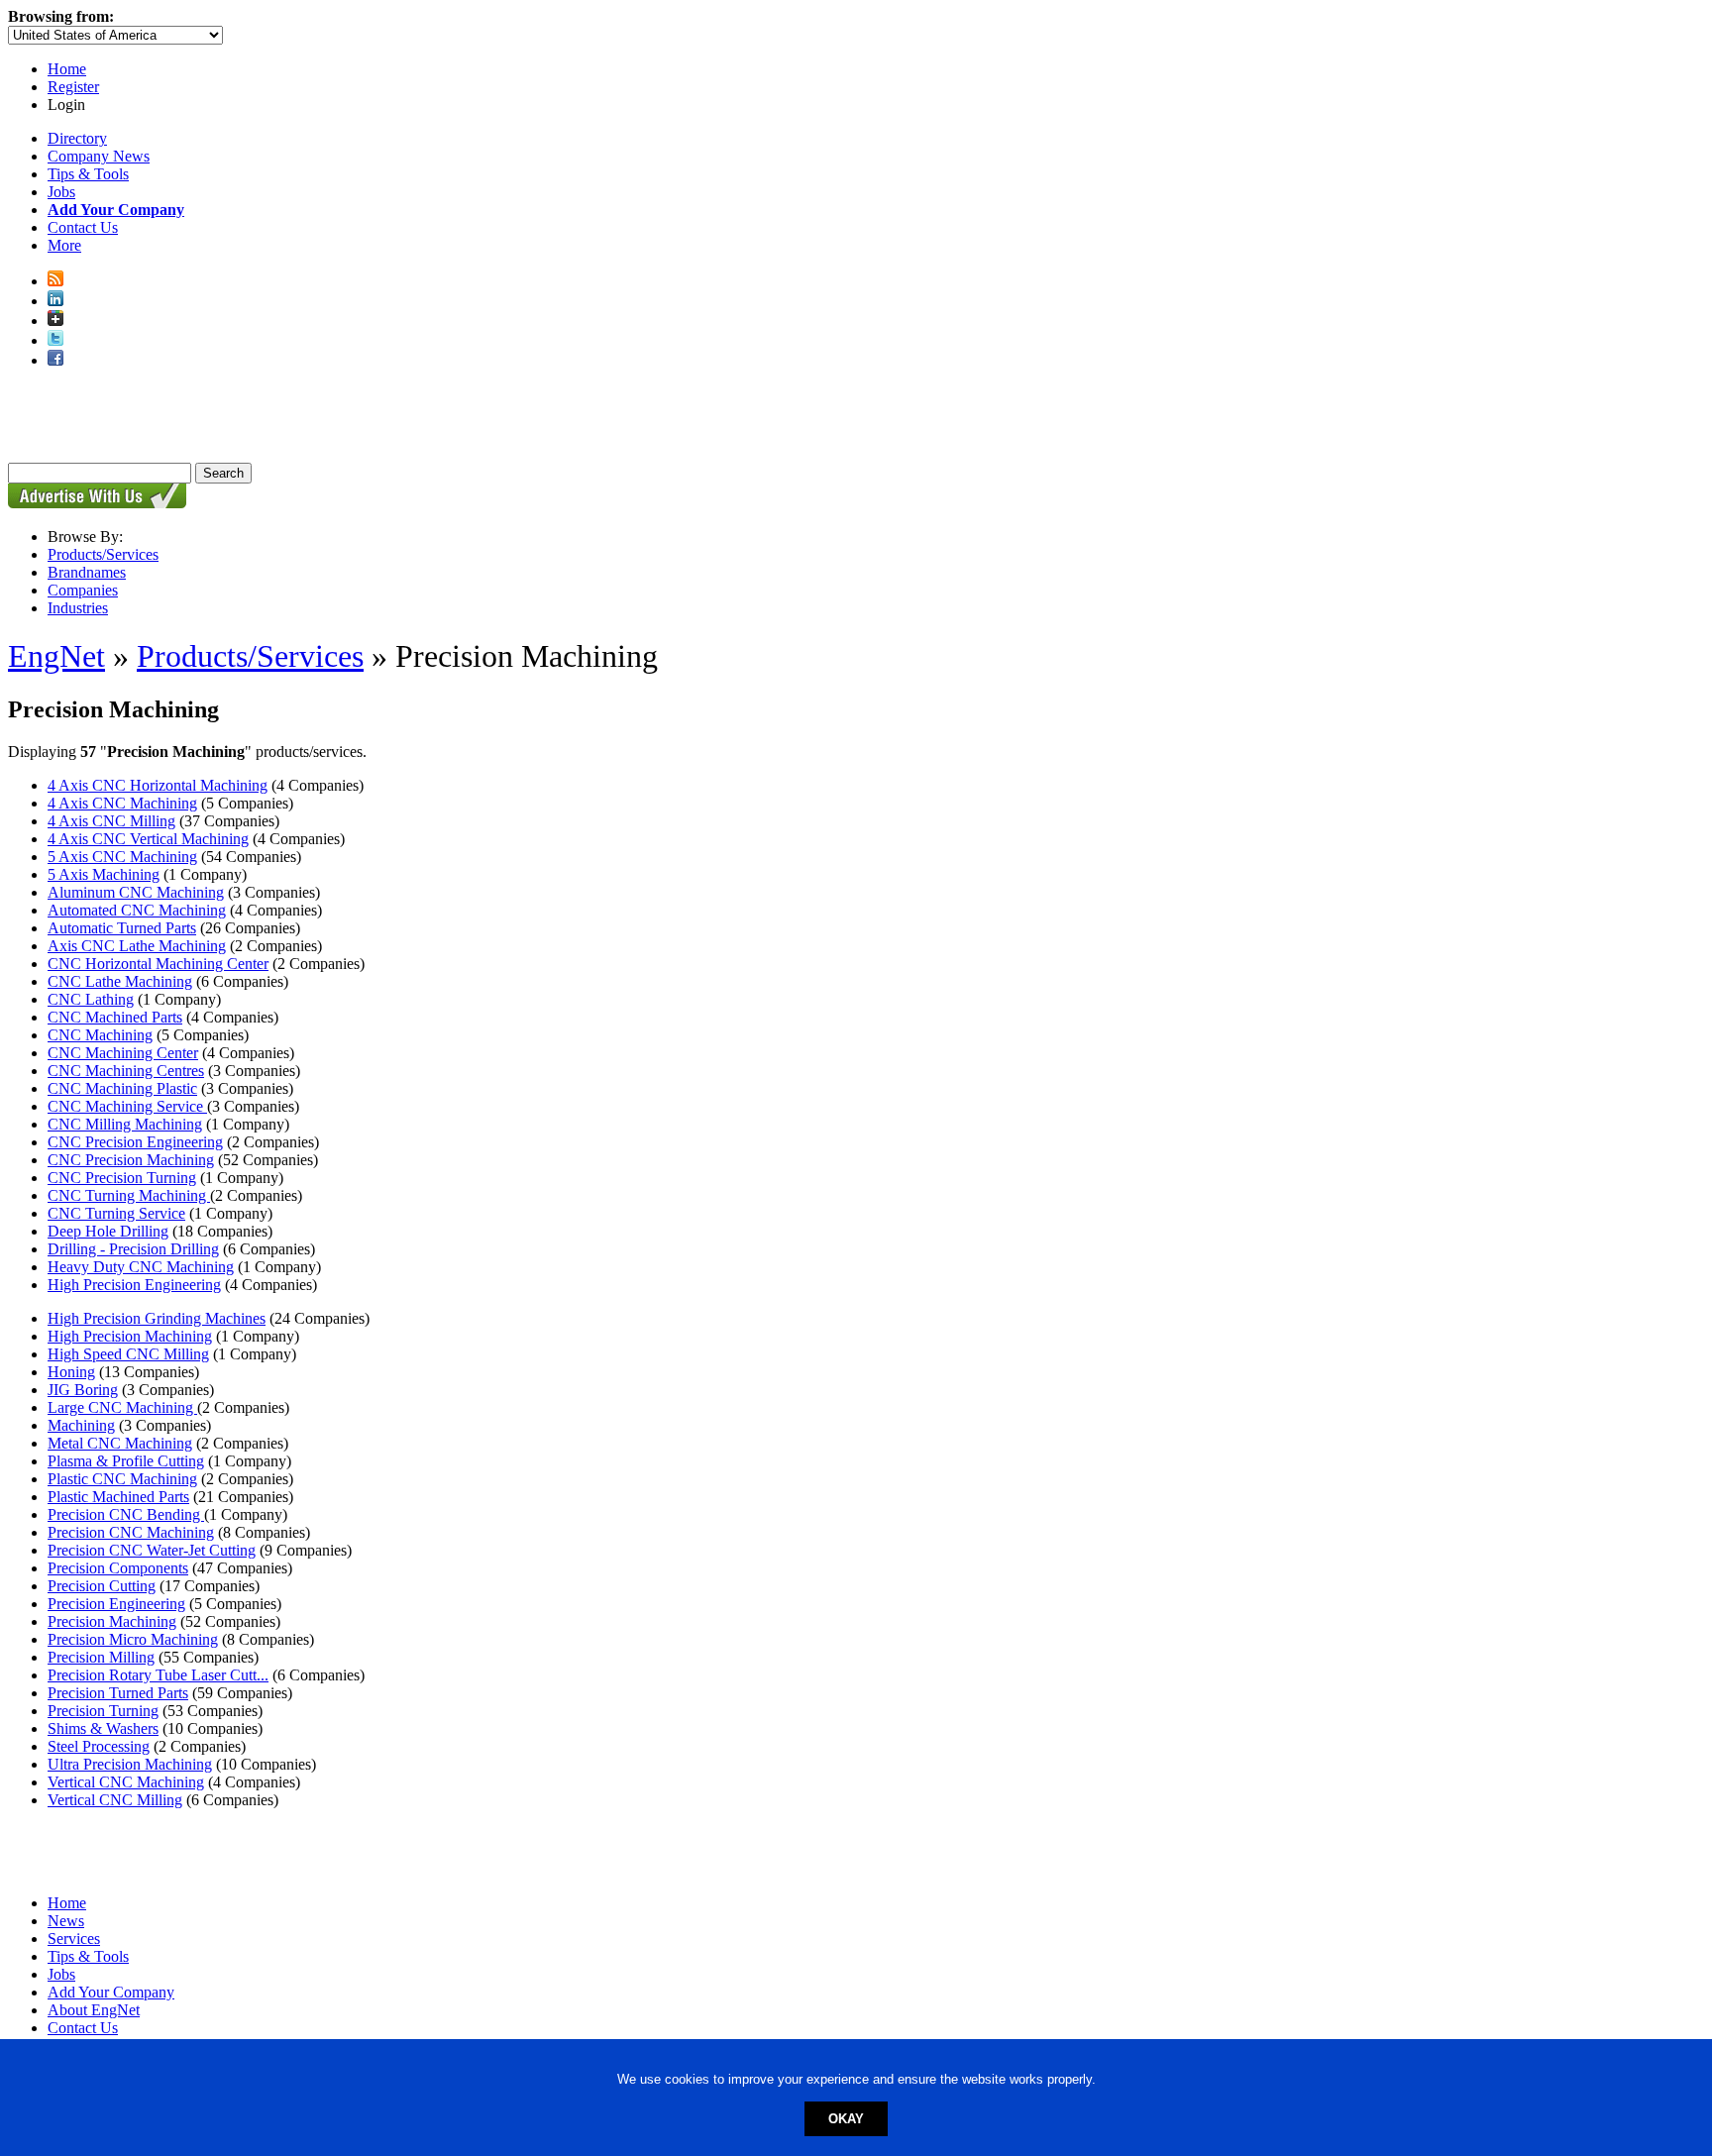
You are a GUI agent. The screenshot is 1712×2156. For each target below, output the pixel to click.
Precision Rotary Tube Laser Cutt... (158, 1675)
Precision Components (118, 1568)
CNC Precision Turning (122, 1178)
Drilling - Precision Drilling (133, 1249)
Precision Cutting (102, 1586)
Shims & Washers (103, 1728)
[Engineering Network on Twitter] (55, 340)
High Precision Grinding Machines (157, 1318)
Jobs (61, 192)
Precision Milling (101, 1657)
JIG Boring (83, 1390)
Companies (83, 590)
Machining (81, 1425)
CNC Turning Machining (129, 1195)
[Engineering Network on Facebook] (55, 360)
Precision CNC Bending (126, 1514)
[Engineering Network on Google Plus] (55, 321)
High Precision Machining (130, 1336)
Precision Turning (103, 1711)
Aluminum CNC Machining (136, 892)
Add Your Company (111, 1992)
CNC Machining (100, 1035)
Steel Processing (99, 1746)
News (66, 1921)
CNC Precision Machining (131, 1160)
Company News (99, 156)
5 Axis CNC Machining (122, 857)
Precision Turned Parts (118, 1693)
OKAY (846, 2119)
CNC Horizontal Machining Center (158, 964)
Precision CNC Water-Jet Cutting (152, 1550)
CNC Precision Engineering (135, 1142)
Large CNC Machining (122, 1407)
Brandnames (87, 572)
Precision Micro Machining (133, 1639)
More (64, 245)
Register (73, 87)
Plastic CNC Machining (122, 1479)
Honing (71, 1372)
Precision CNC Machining (131, 1532)
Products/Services (103, 554)
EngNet (56, 656)
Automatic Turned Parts (122, 928)
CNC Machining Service (127, 1106)
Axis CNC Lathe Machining (137, 946)
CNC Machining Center (123, 1053)
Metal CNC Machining (120, 1443)
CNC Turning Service (116, 1213)
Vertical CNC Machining (126, 1782)
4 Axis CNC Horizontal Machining (158, 785)
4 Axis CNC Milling (111, 821)
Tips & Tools (88, 174)
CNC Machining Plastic (122, 1088)
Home (67, 69)
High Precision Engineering (134, 1285)
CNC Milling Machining (125, 1124)
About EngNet (94, 2010)
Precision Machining (112, 1621)
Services (74, 1939)
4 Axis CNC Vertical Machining (148, 839)
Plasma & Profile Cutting (126, 1461)
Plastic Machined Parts (118, 1497)
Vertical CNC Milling (115, 1800)
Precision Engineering (116, 1604)
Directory (77, 138)
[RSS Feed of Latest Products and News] (55, 281)
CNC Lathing (91, 999)
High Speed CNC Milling (128, 1354)
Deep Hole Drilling (108, 1231)
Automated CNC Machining (137, 910)
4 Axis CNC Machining (122, 803)
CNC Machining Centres (126, 1071)
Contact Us (83, 227)
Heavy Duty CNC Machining (141, 1267)
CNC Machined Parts (115, 1017)
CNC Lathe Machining (120, 981)
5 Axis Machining (104, 874)
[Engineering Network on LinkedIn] (55, 301)
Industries (78, 608)
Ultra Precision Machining (130, 1764)
